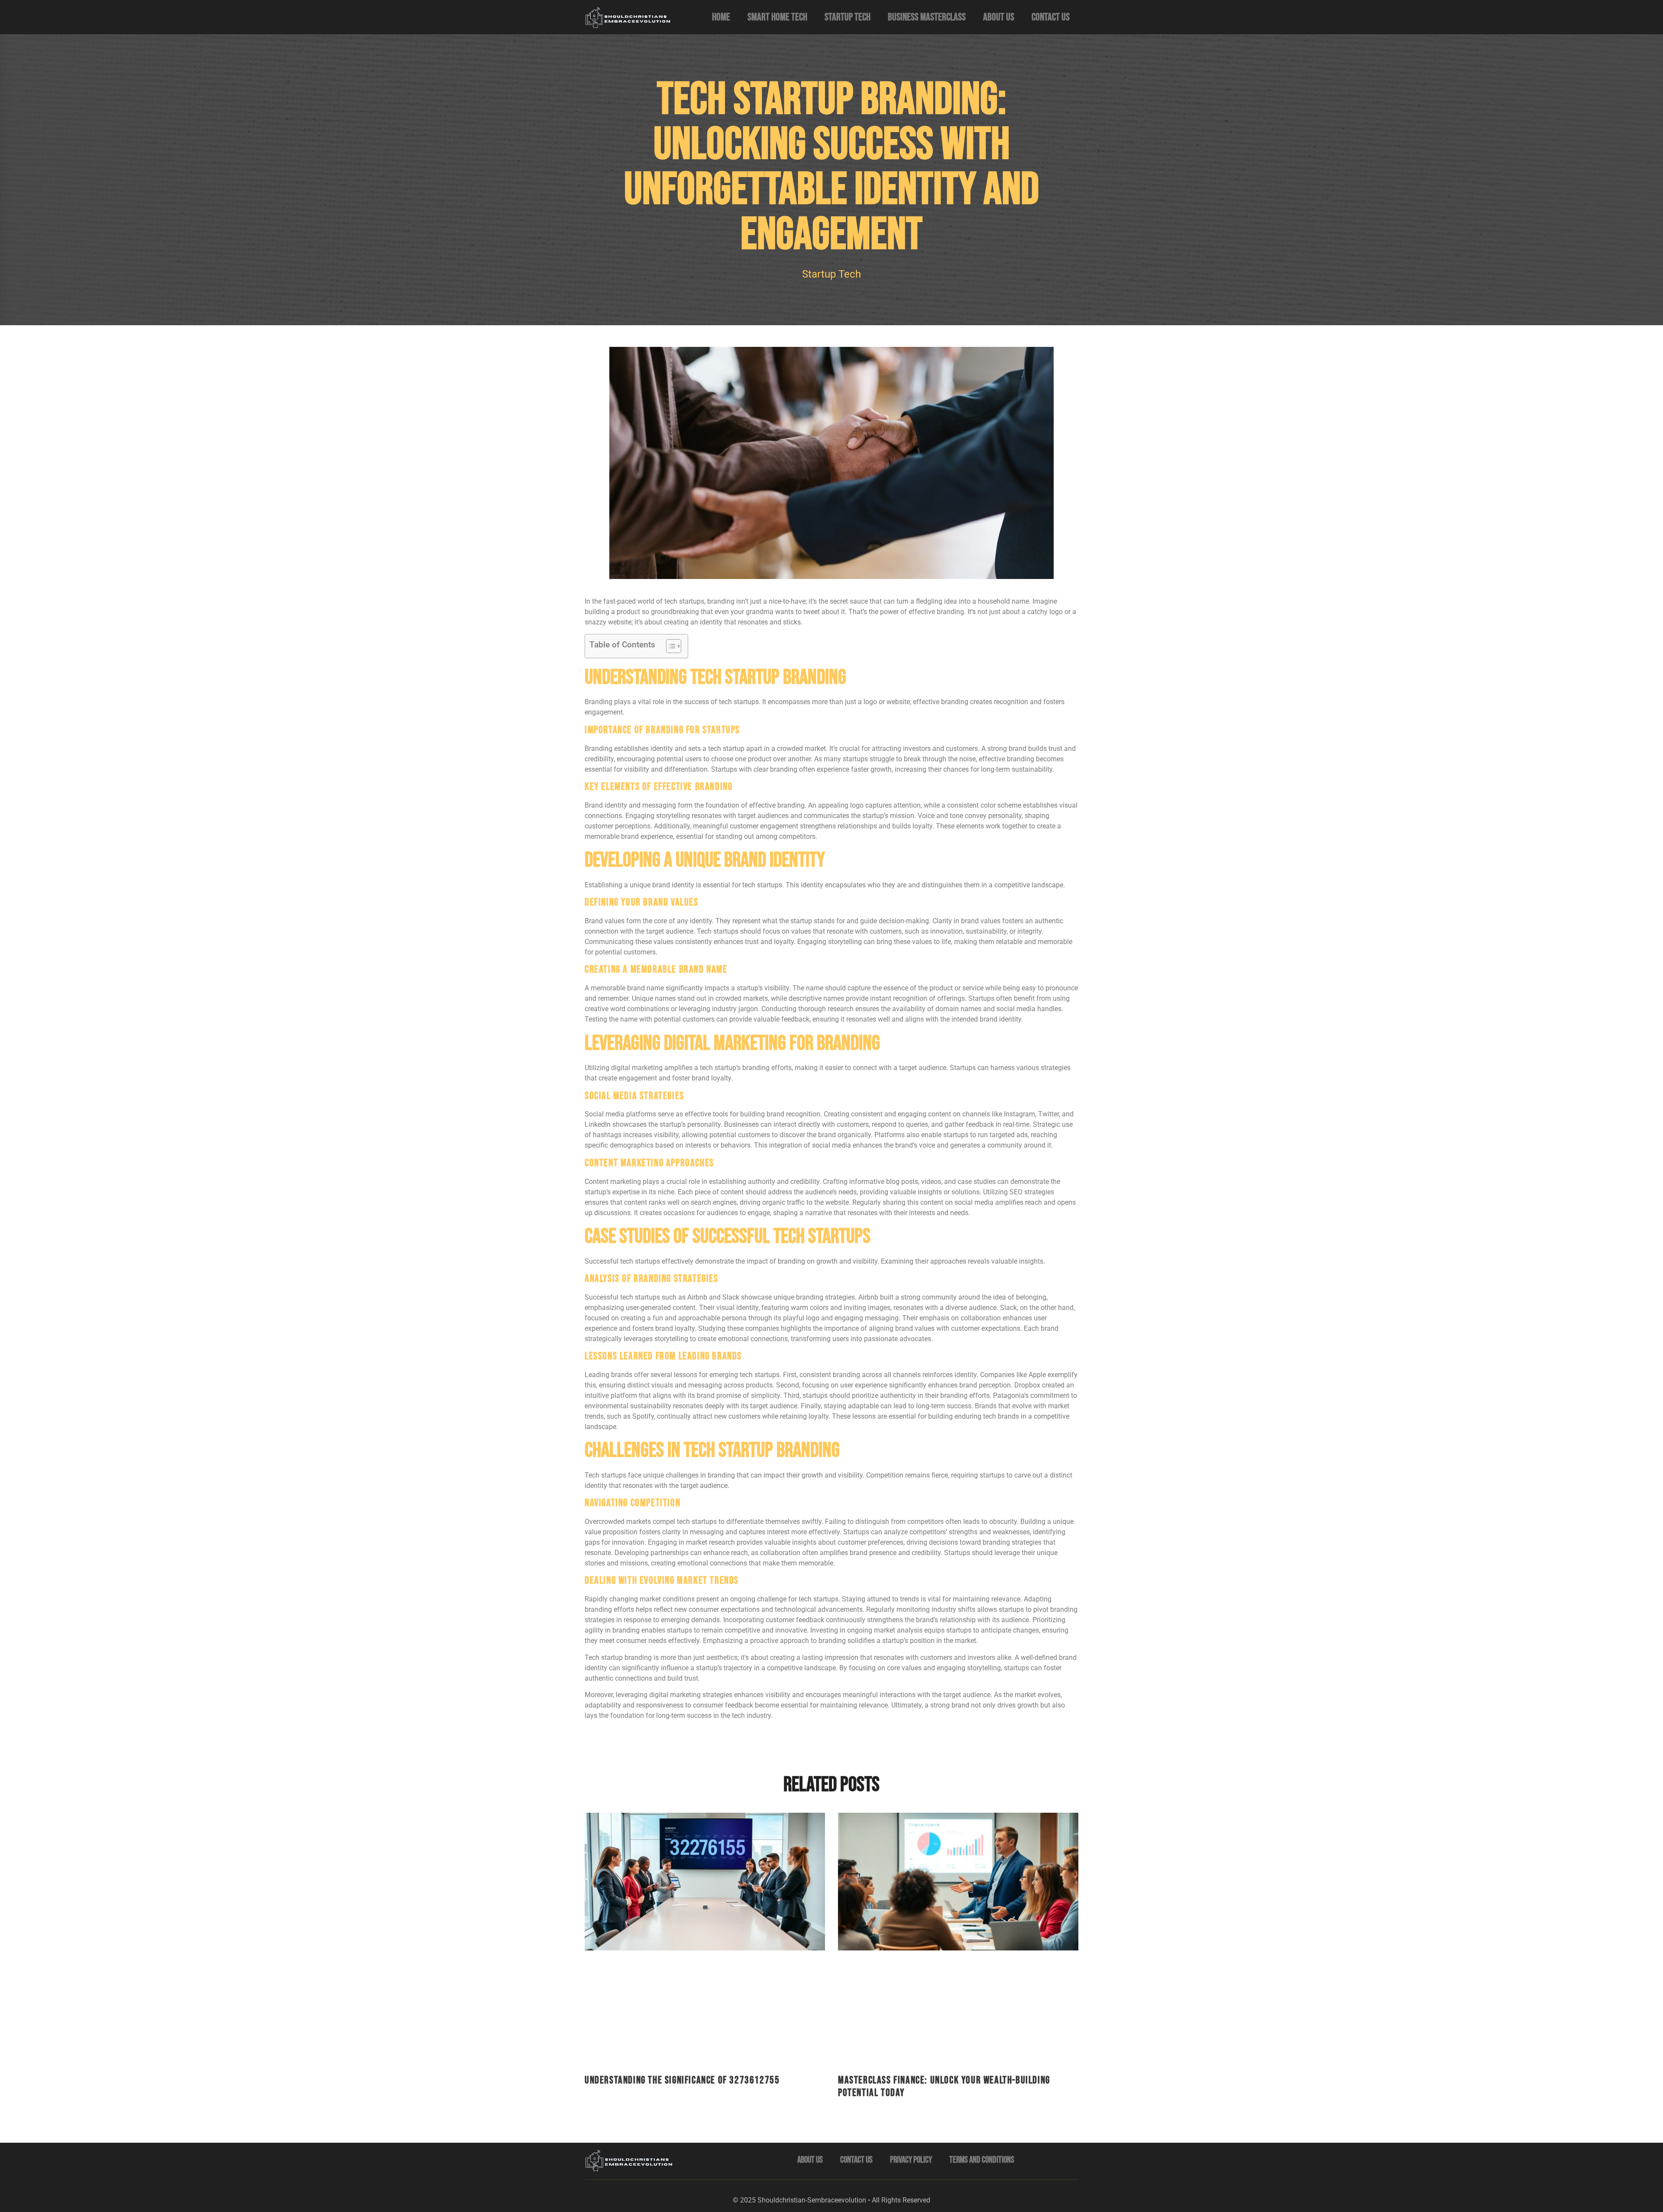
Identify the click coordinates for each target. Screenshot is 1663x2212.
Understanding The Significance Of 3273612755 (682, 2080)
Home (721, 17)
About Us (999, 17)
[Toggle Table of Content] (669, 646)
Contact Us (1051, 17)
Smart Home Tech (777, 17)
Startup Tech (848, 17)
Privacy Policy (911, 2160)
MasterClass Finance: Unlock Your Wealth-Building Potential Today (944, 2086)
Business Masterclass (927, 17)
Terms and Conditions (982, 2160)
